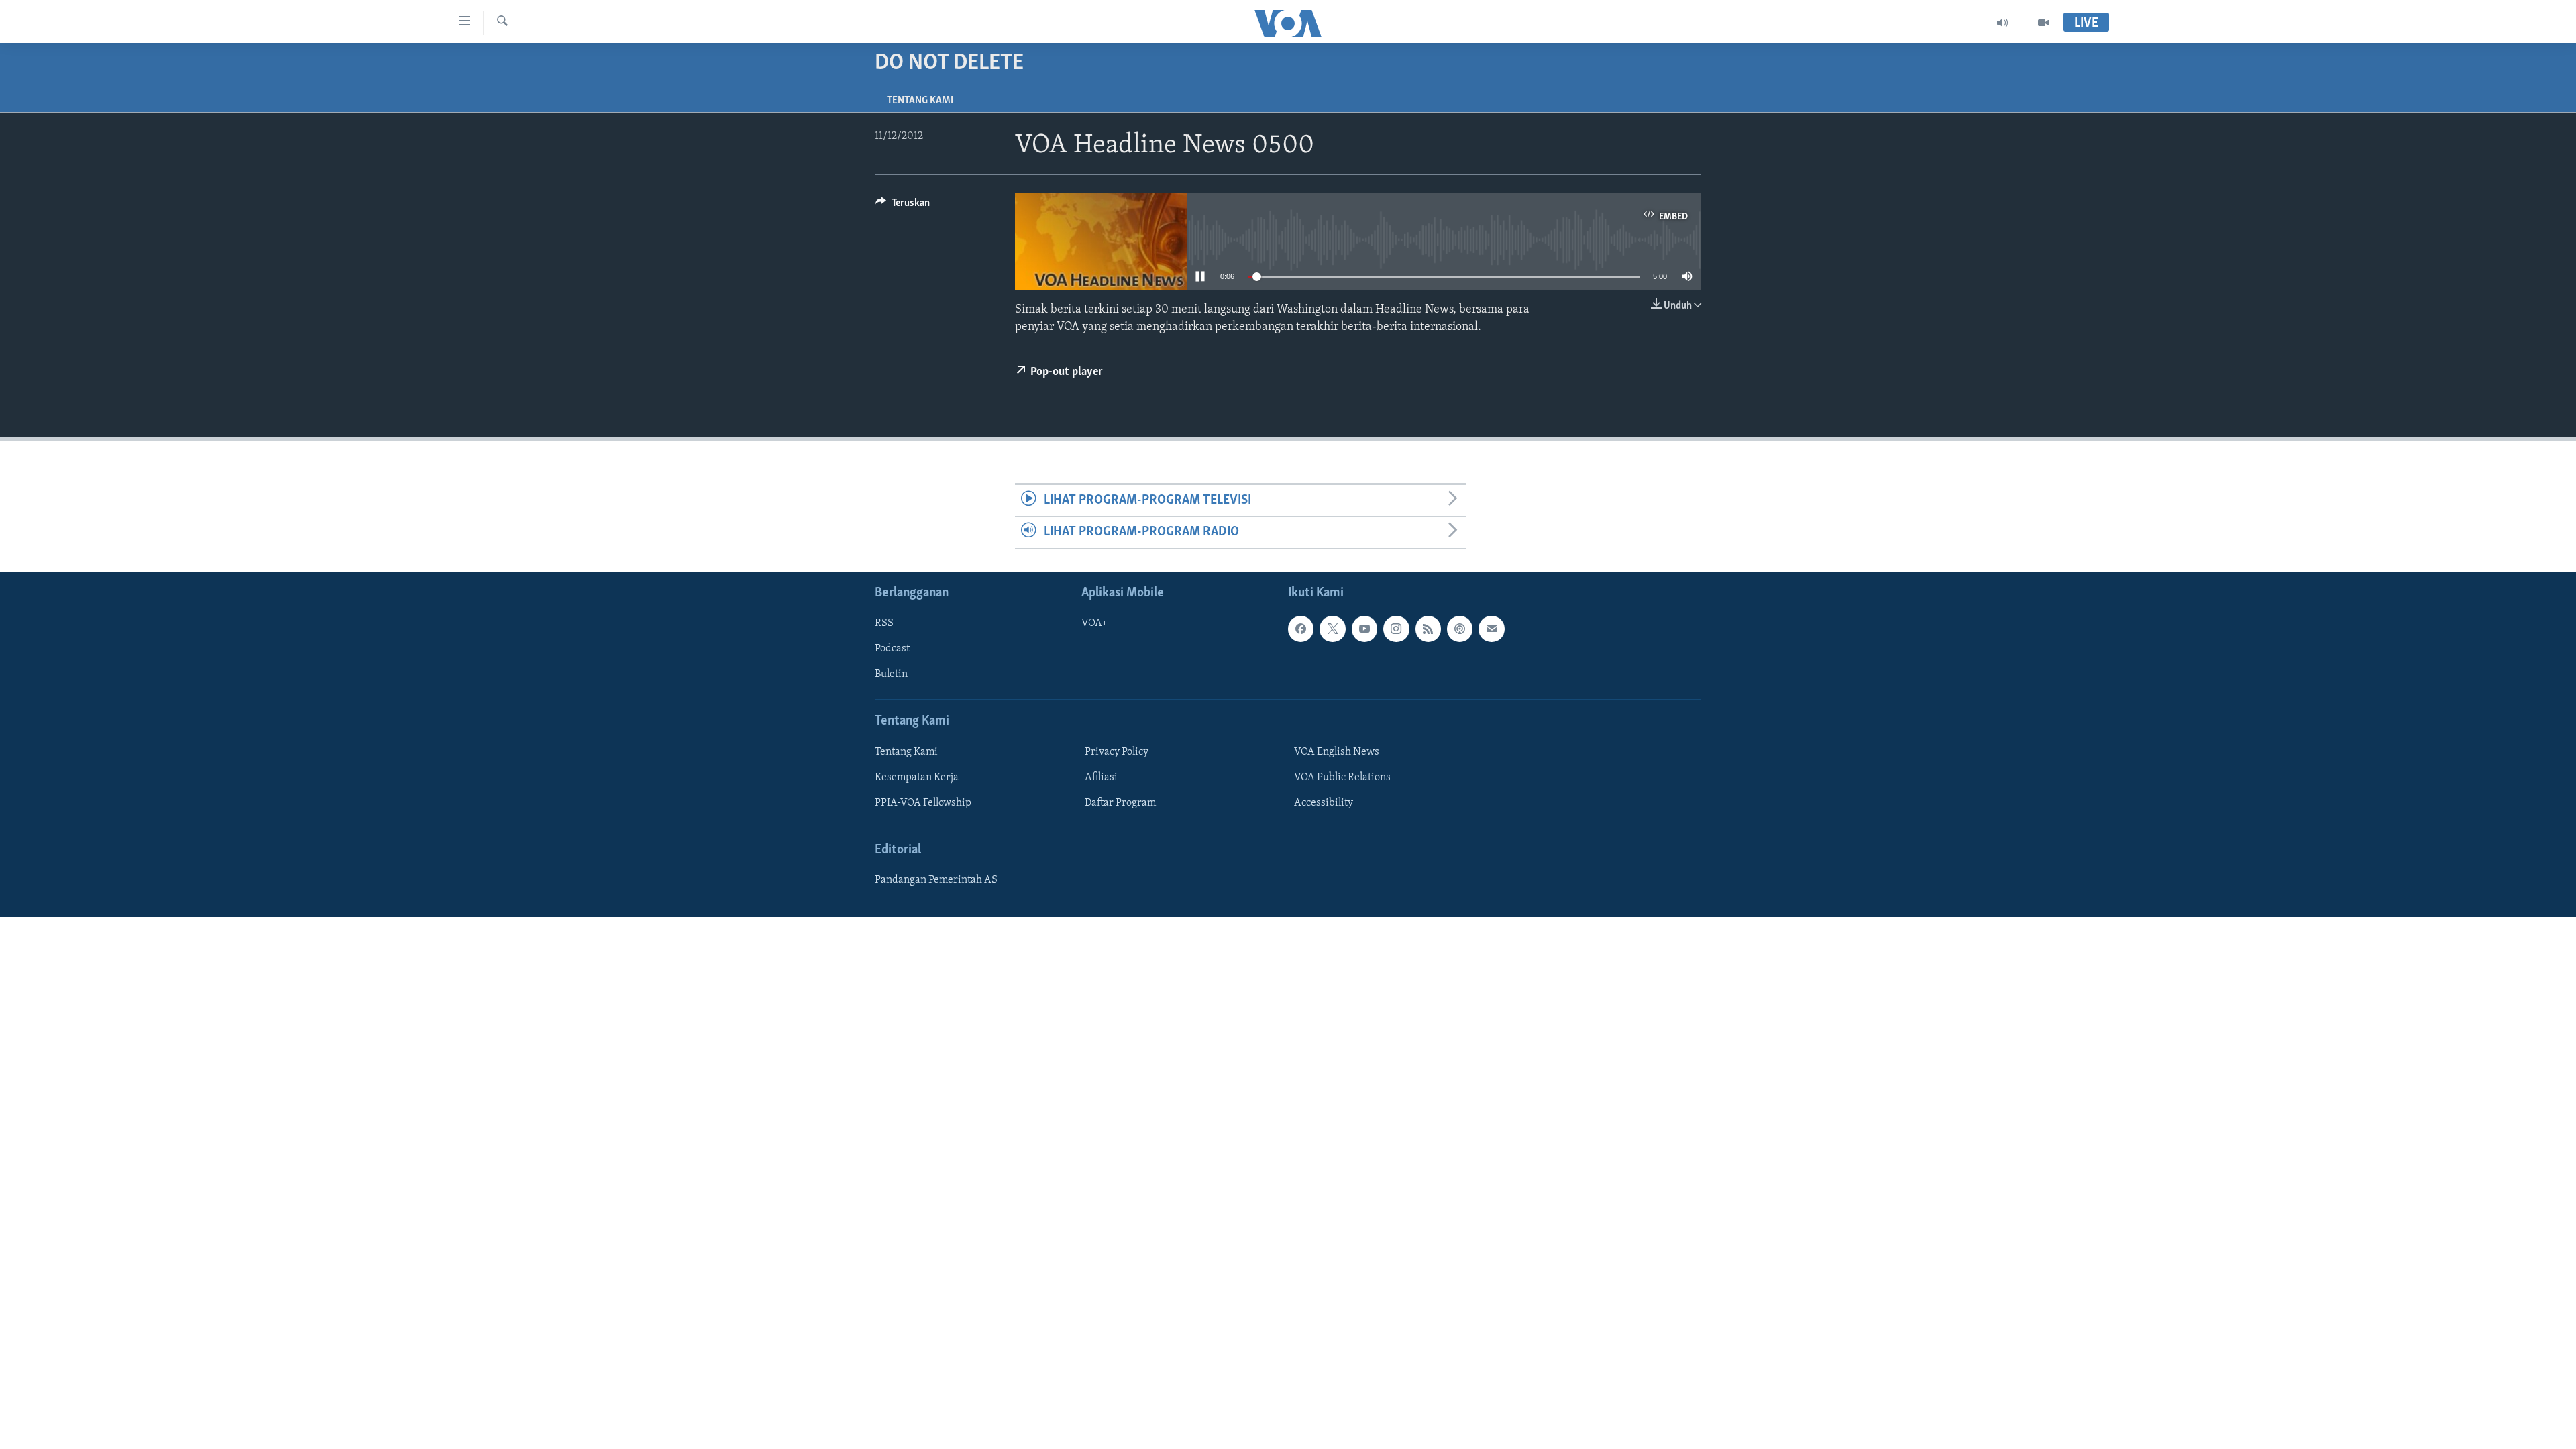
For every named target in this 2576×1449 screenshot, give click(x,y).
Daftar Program (1120, 803)
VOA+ (1094, 623)
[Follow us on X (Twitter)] (1332, 629)
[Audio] (2003, 23)
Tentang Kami (920, 101)
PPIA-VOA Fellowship (923, 803)
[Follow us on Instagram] (1396, 629)
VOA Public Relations (1342, 777)
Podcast (892, 649)
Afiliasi (1101, 777)
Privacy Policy (1117, 751)
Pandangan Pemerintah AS (936, 880)
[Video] (2043, 23)
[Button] (903, 206)
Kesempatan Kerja (917, 777)
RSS (884, 623)
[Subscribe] (1491, 629)
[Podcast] (1460, 629)
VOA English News (1337, 751)
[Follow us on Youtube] (1364, 629)
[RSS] (1428, 629)
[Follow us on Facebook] (1301, 629)
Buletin (891, 674)
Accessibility (1324, 803)
